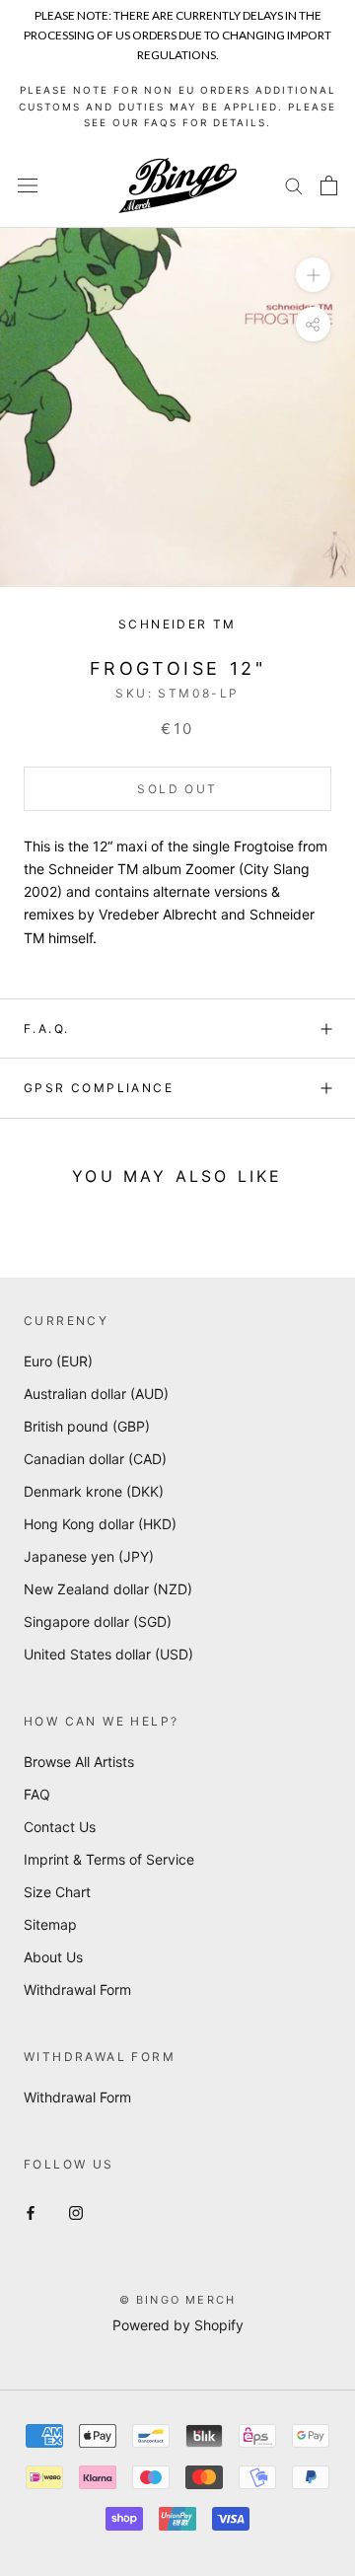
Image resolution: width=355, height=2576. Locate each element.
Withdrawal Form (77, 1989)
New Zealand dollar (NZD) (108, 1589)
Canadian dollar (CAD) (95, 1459)
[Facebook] (31, 2211)
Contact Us (60, 1827)
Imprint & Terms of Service (109, 1859)
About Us (53, 1957)
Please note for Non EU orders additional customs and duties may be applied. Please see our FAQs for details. (177, 106)
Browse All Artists (79, 1762)
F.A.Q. (46, 1029)
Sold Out (177, 789)
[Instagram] (76, 2211)
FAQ (37, 1794)
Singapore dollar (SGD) (98, 1621)
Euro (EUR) (58, 1361)
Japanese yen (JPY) (89, 1556)
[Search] (294, 185)
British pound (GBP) (87, 1426)
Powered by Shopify (178, 2325)
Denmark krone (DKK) (94, 1491)
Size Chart (57, 1892)
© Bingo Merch (178, 2300)
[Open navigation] (28, 185)
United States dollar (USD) (108, 1654)
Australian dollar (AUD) (96, 1394)
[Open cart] (329, 185)
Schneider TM (177, 624)
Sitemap (50, 1924)
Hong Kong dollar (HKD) (100, 1524)
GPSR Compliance (99, 1088)
